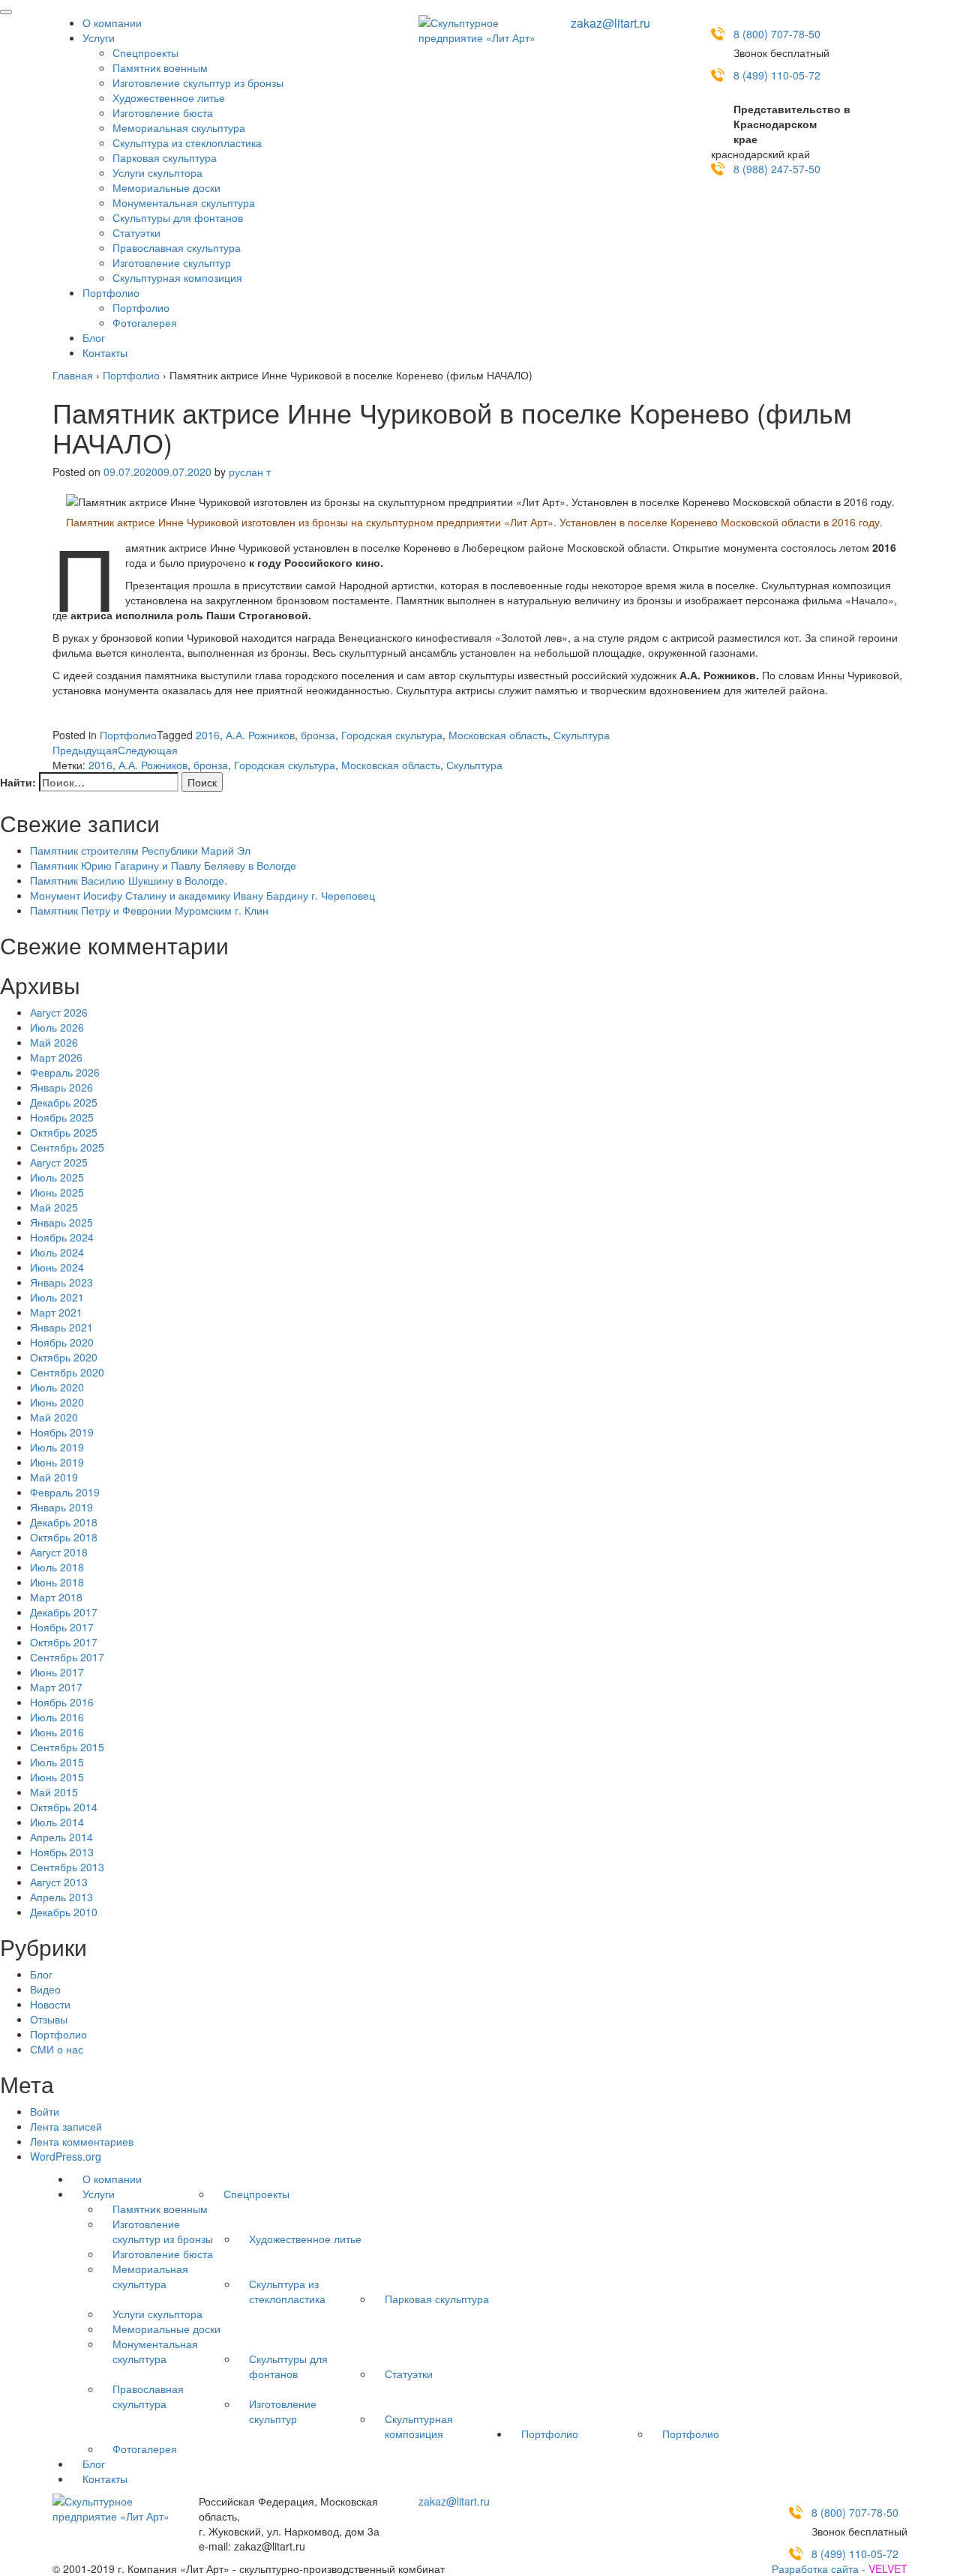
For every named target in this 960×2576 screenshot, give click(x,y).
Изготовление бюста (163, 112)
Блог (94, 337)
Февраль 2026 (65, 1072)
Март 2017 (56, 1687)
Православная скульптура (177, 247)
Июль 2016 (57, 1717)
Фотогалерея (145, 322)
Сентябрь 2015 (67, 1747)
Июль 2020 (57, 1387)
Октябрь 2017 (64, 1642)
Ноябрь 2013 (62, 1852)
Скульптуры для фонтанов (178, 217)
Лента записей (66, 2126)
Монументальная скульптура (184, 202)
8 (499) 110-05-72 (777, 75)
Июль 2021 (57, 1297)
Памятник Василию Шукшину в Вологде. (129, 880)
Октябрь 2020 (64, 1357)
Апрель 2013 (61, 1897)
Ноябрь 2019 (62, 1432)
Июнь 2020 (57, 1402)
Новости (50, 2004)
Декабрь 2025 (64, 1102)
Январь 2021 (61, 1327)
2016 (208, 735)
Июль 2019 (57, 1447)
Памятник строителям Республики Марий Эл (140, 850)
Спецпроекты (145, 52)
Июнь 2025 (57, 1192)
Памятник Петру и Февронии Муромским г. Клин (149, 910)
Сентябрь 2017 (67, 1657)
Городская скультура (392, 735)
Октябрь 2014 (64, 1807)
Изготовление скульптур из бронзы (198, 82)
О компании (112, 22)
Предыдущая (85, 750)
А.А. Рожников (260, 735)
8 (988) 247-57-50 (777, 169)
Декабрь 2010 (64, 1912)
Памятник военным (160, 67)
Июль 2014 (57, 1822)
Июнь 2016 (57, 1732)
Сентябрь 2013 (67, 1867)
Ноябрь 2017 (62, 1627)
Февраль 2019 (65, 1492)
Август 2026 (59, 1012)
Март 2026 (56, 1057)
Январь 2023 (61, 1282)
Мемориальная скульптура (179, 127)
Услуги (99, 37)
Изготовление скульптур (172, 262)
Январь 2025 (61, 1222)
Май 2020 (54, 1417)
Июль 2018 (57, 1567)
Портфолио (111, 292)
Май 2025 (54, 1207)
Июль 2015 (57, 1762)
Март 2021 (56, 1312)
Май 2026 (54, 1042)
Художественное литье (169, 97)
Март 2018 (56, 1597)
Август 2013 (59, 1882)
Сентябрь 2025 (67, 1147)
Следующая (148, 750)
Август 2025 (59, 1162)
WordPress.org (66, 2156)
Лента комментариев (82, 2141)
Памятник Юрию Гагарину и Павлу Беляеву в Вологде (163, 865)
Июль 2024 (57, 1252)
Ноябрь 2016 (62, 1702)
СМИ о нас (57, 2049)
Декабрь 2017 (64, 1612)
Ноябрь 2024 (62, 1237)
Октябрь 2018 (64, 1537)
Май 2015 (54, 1792)
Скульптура (582, 735)
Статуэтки (136, 232)
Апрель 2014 (61, 1837)
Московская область (498, 735)
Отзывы (49, 2019)
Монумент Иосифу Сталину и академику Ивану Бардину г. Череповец (202, 895)
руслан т (250, 472)
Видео (45, 1989)
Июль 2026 (57, 1027)
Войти (45, 2111)
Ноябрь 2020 (62, 1342)
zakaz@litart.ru (610, 23)
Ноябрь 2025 (62, 1117)
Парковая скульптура (165, 157)
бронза (318, 735)
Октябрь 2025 (64, 1132)
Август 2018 (59, 1552)
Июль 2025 (57, 1177)
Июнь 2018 (57, 1582)
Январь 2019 (61, 1507)
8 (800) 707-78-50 (777, 34)
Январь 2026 (61, 1087)
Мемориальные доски (166, 187)
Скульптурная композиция (177, 277)
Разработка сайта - (840, 2569)
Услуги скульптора (157, 172)
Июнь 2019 (57, 1462)
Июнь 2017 (57, 1672)
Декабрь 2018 (64, 1522)
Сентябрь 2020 (67, 1372)
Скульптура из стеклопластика (187, 142)
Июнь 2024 (57, 1267)
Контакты (105, 352)
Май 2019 (54, 1477)
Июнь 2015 (57, 1777)
